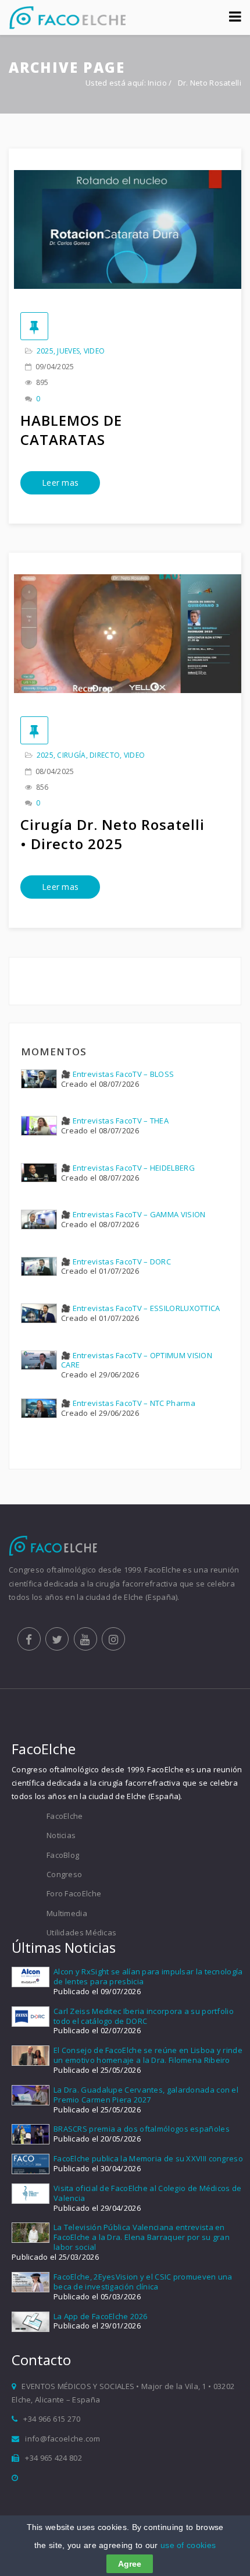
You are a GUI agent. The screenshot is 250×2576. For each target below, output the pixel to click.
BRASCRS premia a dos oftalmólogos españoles (142, 2129)
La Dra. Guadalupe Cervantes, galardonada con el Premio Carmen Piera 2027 (146, 2095)
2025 (45, 351)
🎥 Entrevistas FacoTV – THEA (115, 1121)
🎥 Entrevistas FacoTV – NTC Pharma (128, 1403)
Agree (130, 2564)
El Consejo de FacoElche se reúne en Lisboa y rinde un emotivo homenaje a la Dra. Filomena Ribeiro (148, 2055)
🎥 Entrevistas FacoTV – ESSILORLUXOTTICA (141, 1308)
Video (94, 351)
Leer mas (60, 483)
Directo (105, 755)
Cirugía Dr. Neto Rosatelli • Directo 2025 (112, 834)
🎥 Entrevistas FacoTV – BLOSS (117, 1074)
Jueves (68, 351)
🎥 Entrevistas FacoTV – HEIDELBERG (128, 1168)
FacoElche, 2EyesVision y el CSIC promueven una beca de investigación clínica (143, 2282)
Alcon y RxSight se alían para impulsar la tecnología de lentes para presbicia (148, 1976)
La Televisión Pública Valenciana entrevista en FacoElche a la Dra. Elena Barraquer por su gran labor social (142, 2237)
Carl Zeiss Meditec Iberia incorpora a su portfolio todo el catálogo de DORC (144, 2016)
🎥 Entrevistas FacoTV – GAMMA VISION (133, 1214)
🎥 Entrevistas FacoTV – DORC (116, 1262)
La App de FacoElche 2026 (100, 2316)
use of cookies (188, 2545)
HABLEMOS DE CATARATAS (71, 430)
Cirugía (71, 755)
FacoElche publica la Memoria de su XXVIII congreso (148, 2158)
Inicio (157, 83)
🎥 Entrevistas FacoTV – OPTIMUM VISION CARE (137, 1360)
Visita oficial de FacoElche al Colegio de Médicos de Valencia (148, 2193)
